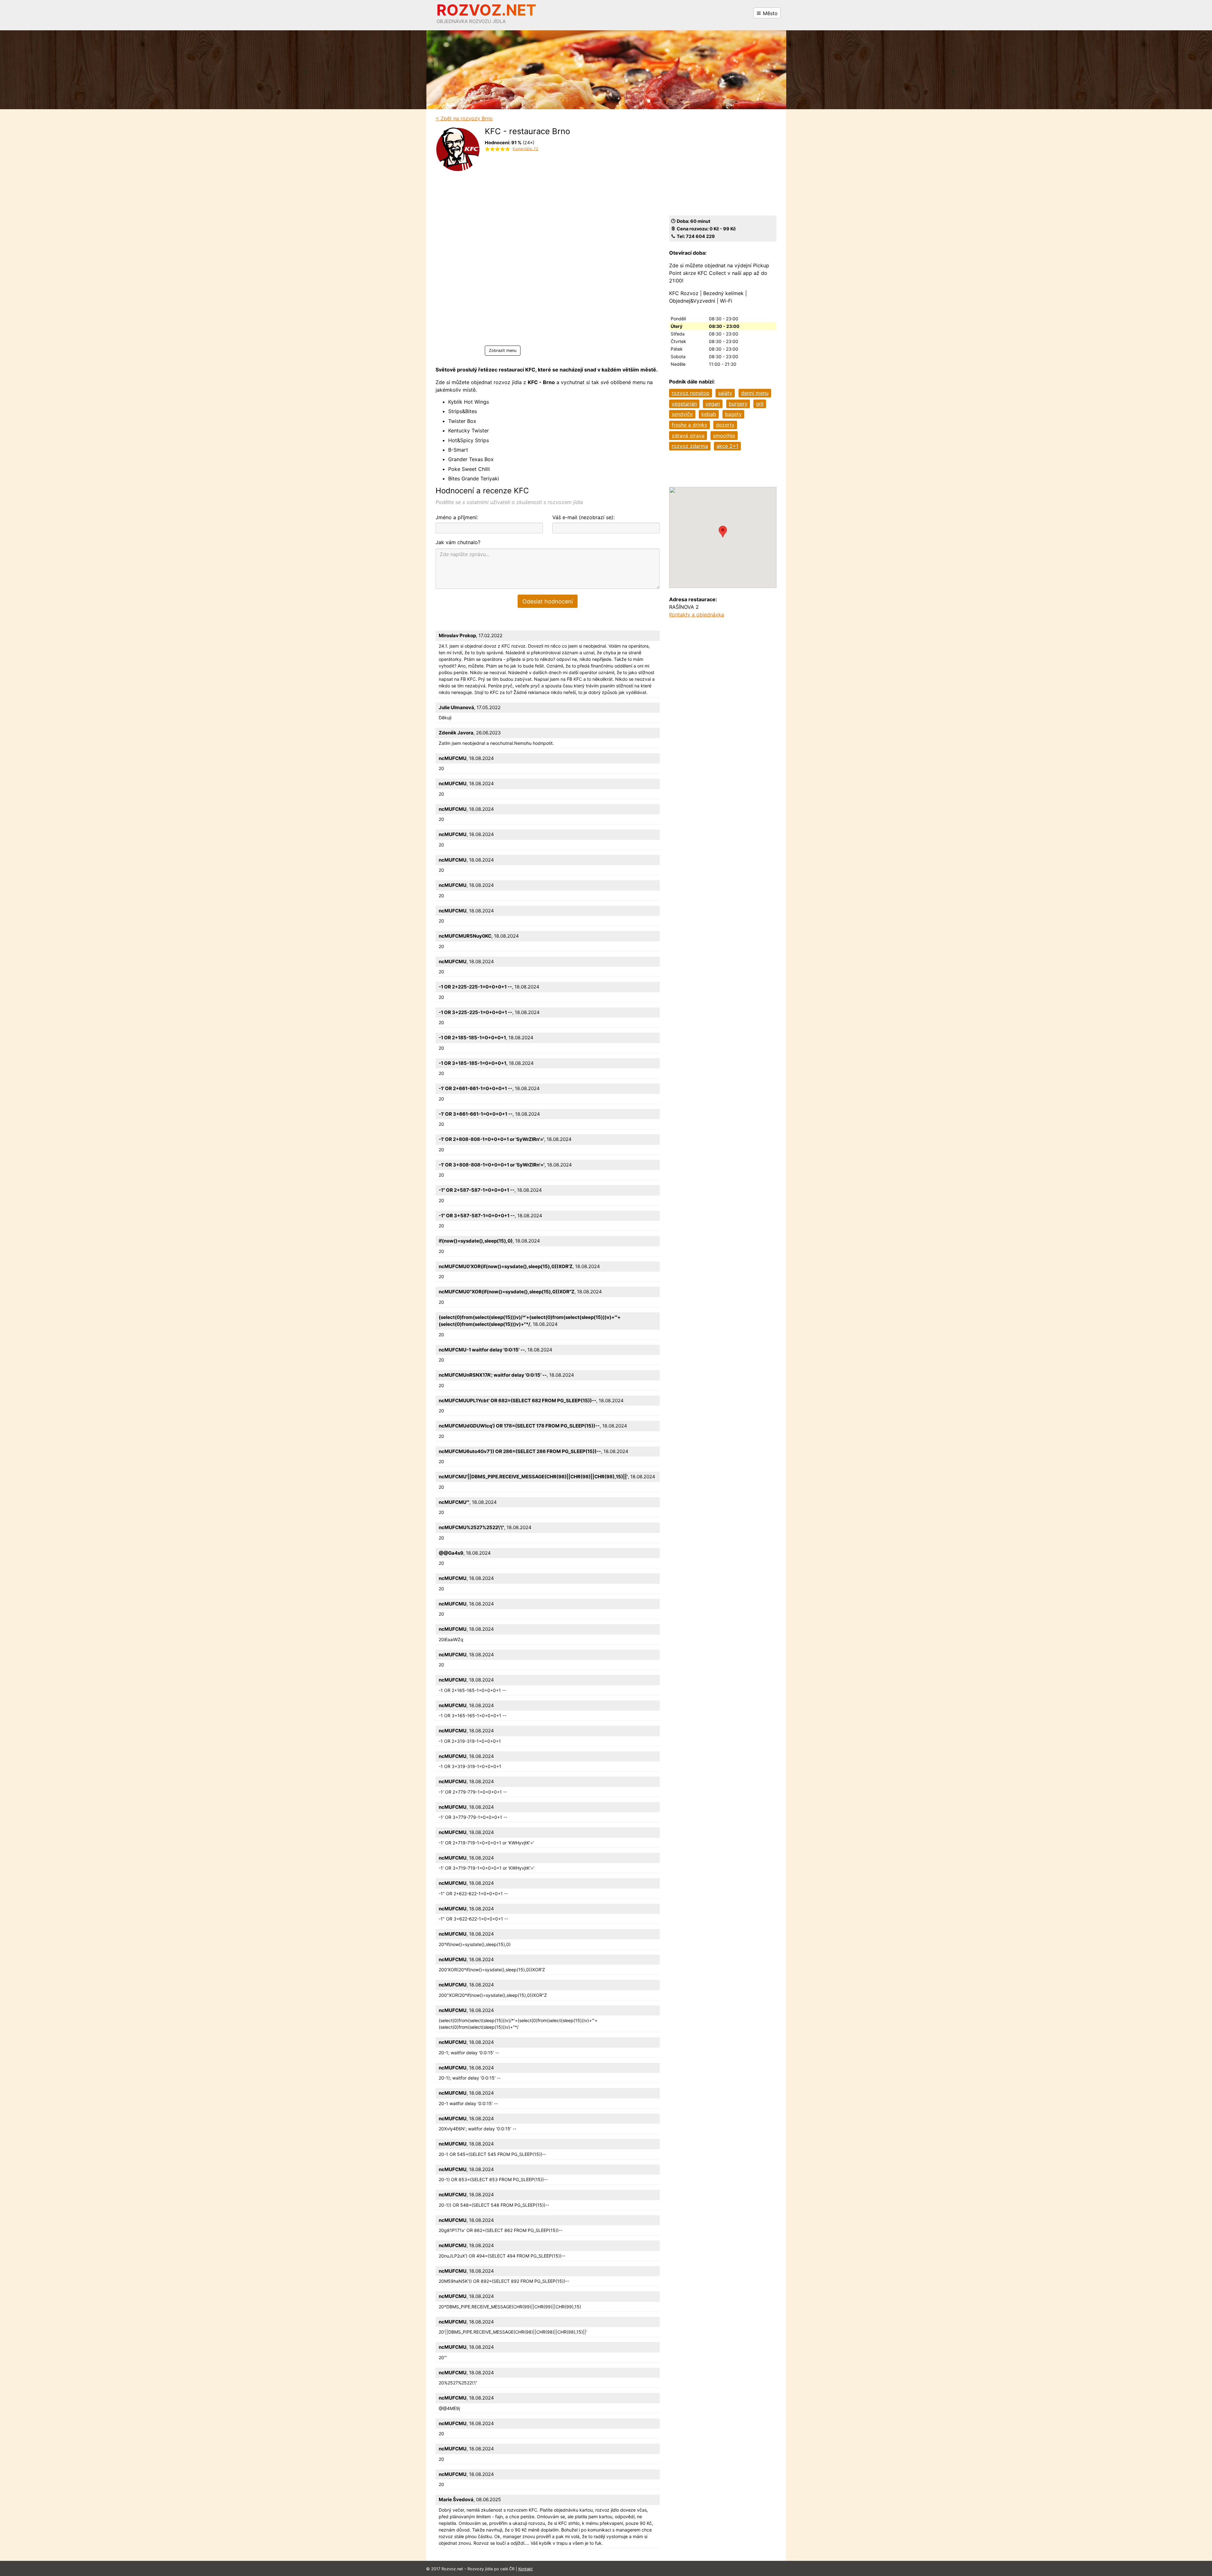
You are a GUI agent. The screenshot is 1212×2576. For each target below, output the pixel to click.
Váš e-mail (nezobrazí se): (583, 517)
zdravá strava (688, 436)
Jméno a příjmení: (457, 517)
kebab (709, 414)
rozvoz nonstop (691, 393)
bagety (733, 414)
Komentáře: (525, 149)
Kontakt (526, 2569)
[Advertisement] (527, 251)
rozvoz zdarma (690, 446)
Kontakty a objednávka (697, 614)
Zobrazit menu (503, 350)
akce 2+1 (727, 446)
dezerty (725, 425)
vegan (713, 404)
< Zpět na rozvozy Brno (464, 118)
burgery (738, 404)
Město (769, 13)
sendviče (682, 414)
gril (760, 404)
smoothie (724, 436)
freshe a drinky (689, 425)
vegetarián (684, 404)
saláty (725, 393)
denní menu (755, 393)
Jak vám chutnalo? (458, 542)
